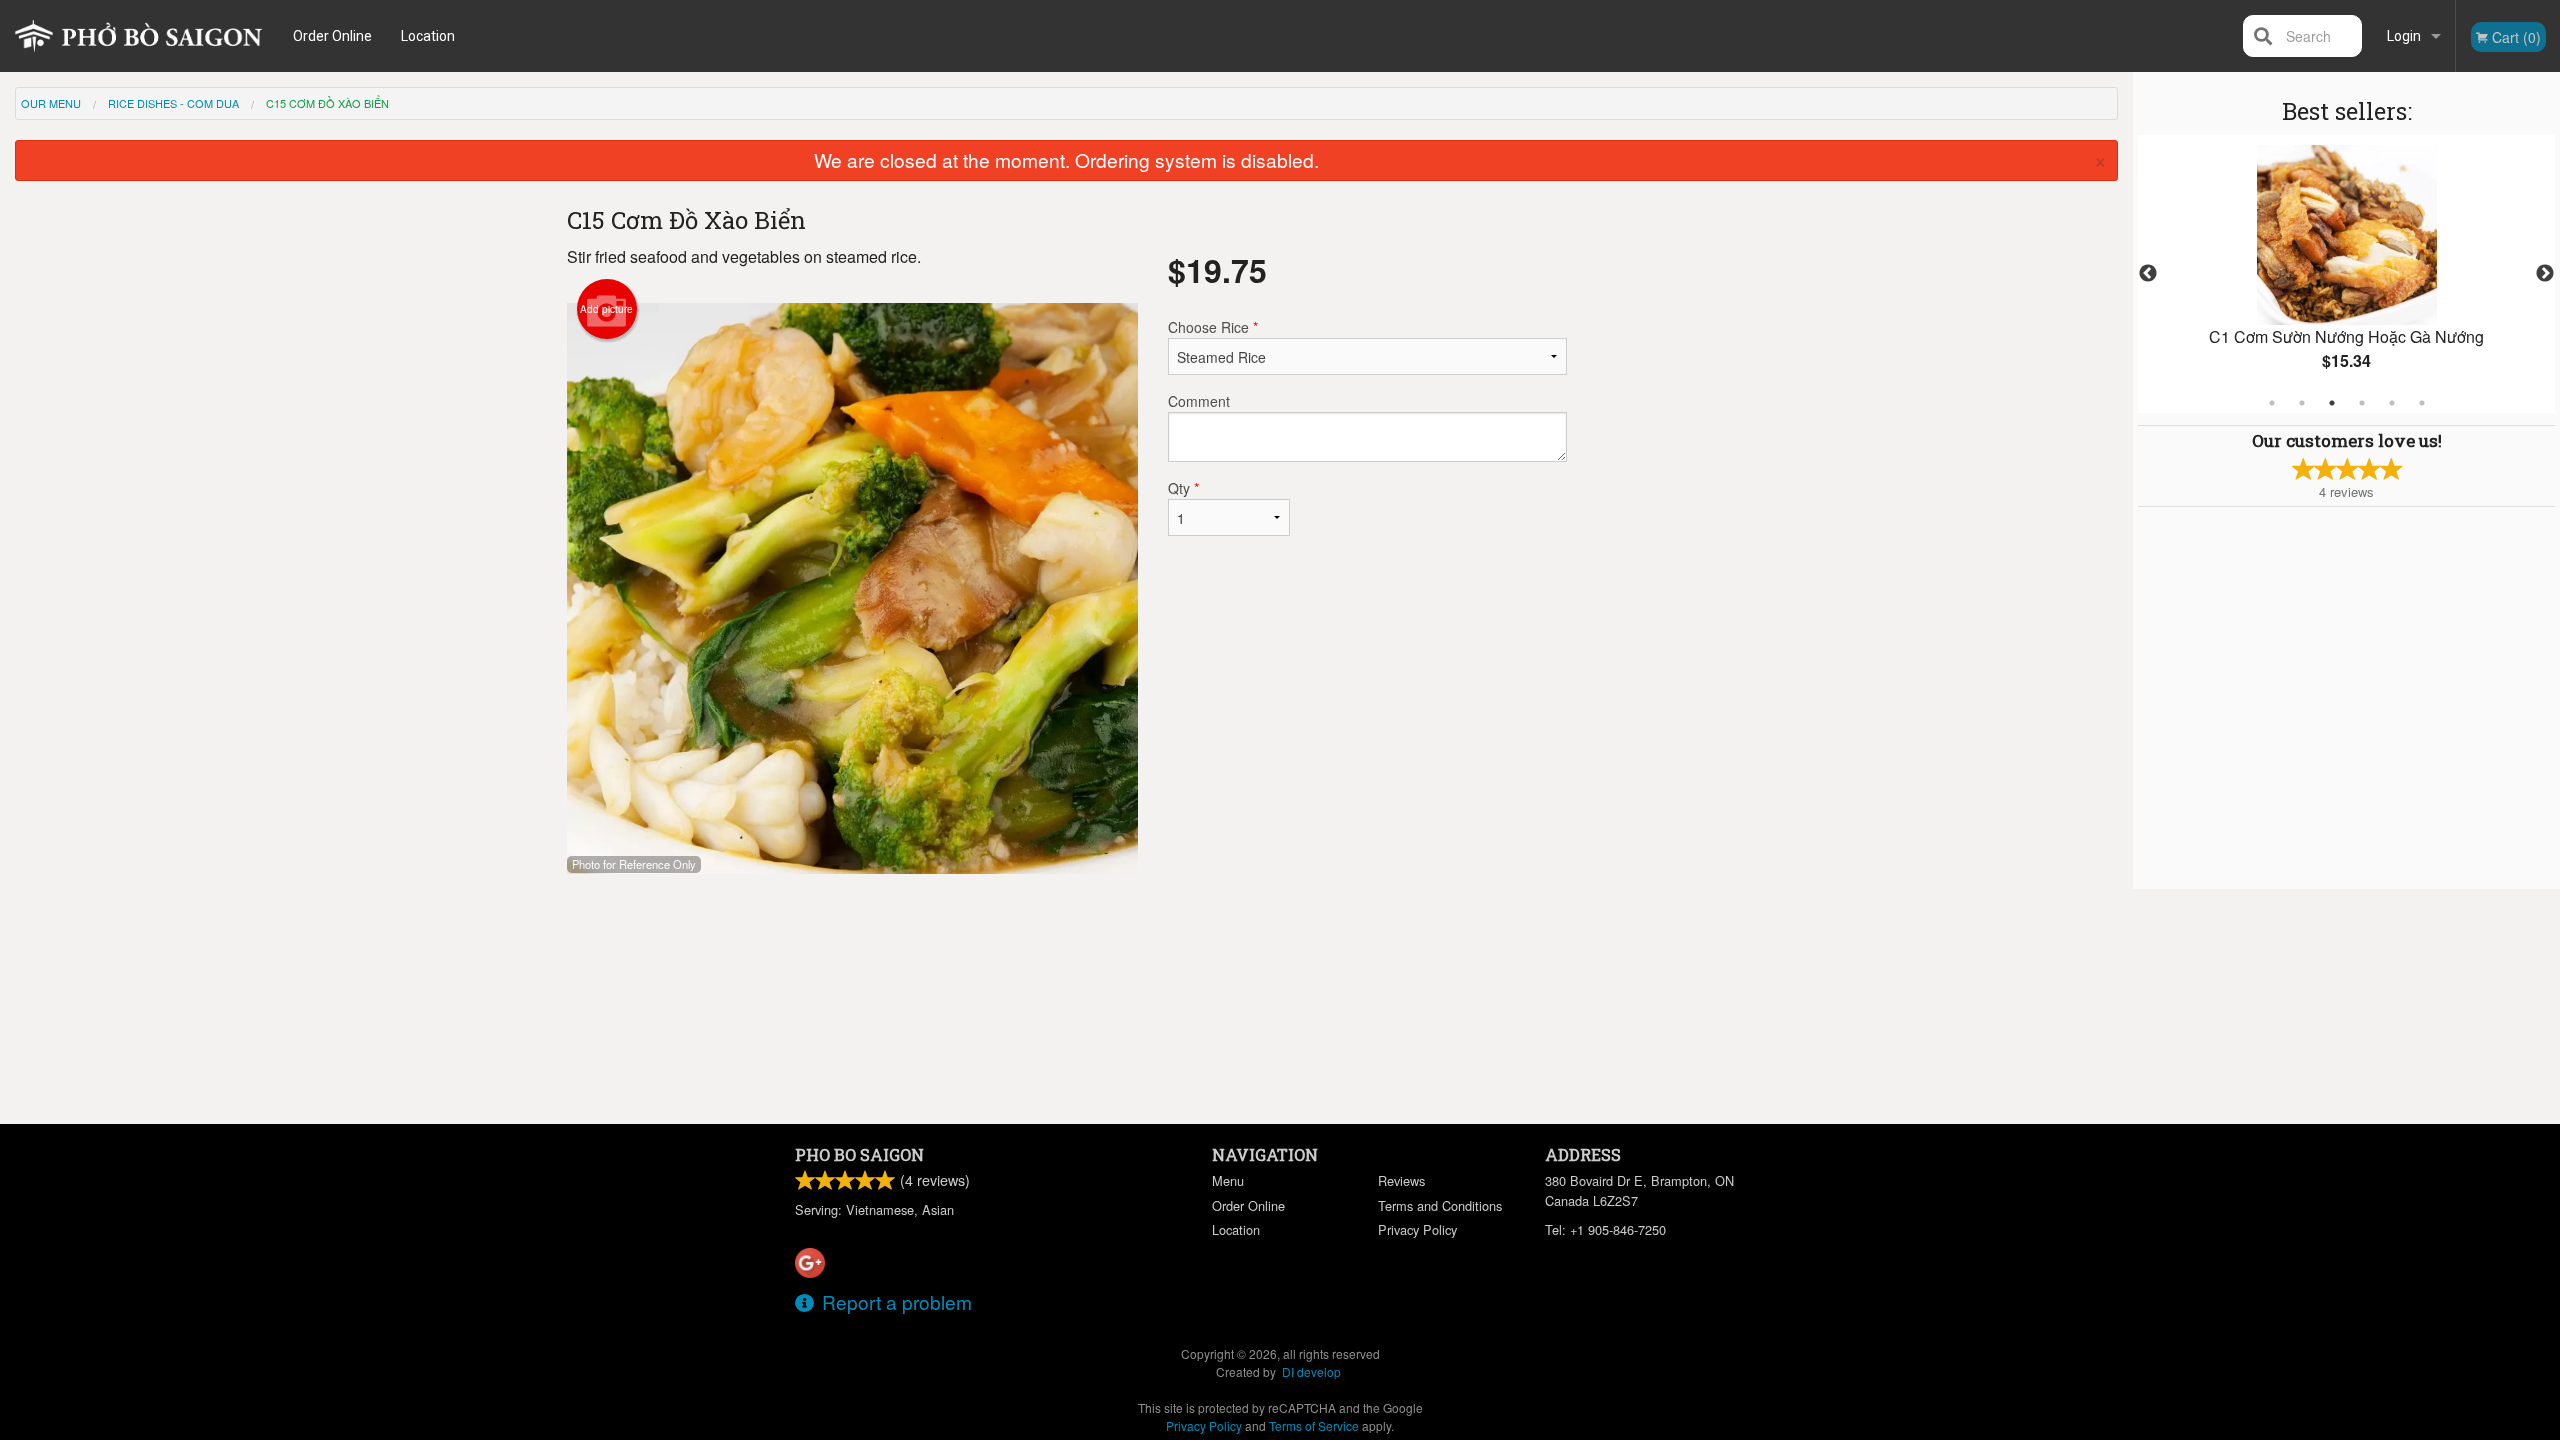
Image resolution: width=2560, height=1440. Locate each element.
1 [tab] (2272, 403)
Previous (2148, 274)
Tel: (1605, 1229)
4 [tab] (2362, 403)
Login (2404, 36)
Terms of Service (1314, 1425)
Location (428, 36)
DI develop (1311, 1371)
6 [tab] (2422, 403)
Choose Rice (1213, 327)
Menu (1228, 1180)
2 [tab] (2302, 403)
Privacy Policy (1417, 1229)
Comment (1199, 401)
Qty (1183, 488)
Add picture (606, 309)
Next (2545, 274)
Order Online (332, 36)
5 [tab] (2392, 403)
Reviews (1401, 1180)
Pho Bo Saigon (859, 1154)
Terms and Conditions (1440, 1205)
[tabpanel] (2346, 274)
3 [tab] (2332, 403)
